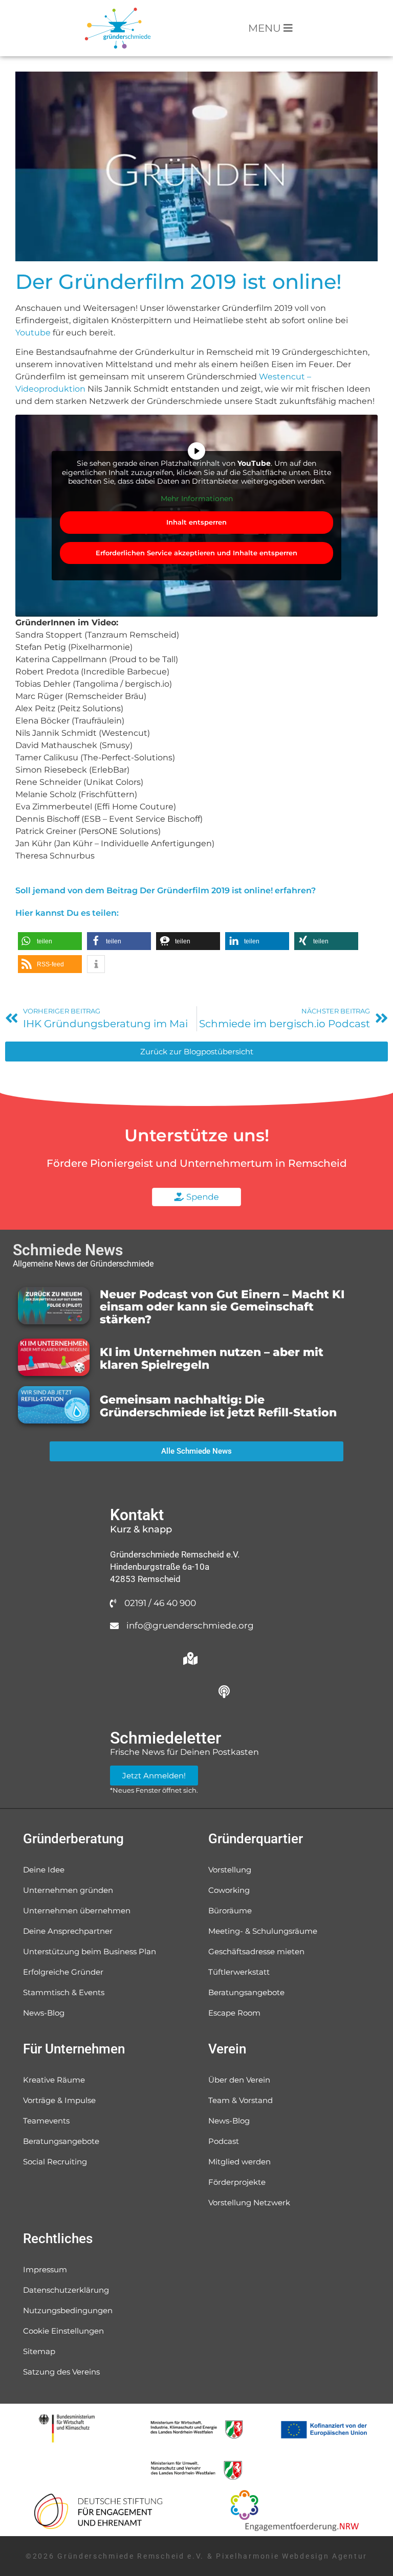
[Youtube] (157, 1691)
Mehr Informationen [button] (197, 499)
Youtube (33, 333)
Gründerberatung (73, 1839)
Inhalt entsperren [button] (196, 522)
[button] (50, 941)
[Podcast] (224, 1691)
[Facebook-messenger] (157, 1658)
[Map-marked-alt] (190, 1658)
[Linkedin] (190, 1691)
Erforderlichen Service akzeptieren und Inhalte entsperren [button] (196, 553)
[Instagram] (123, 1691)
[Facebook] (224, 1658)
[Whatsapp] (123, 1658)
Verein (227, 2049)
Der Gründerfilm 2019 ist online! (179, 281)
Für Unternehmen (74, 2049)
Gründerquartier (256, 1839)
